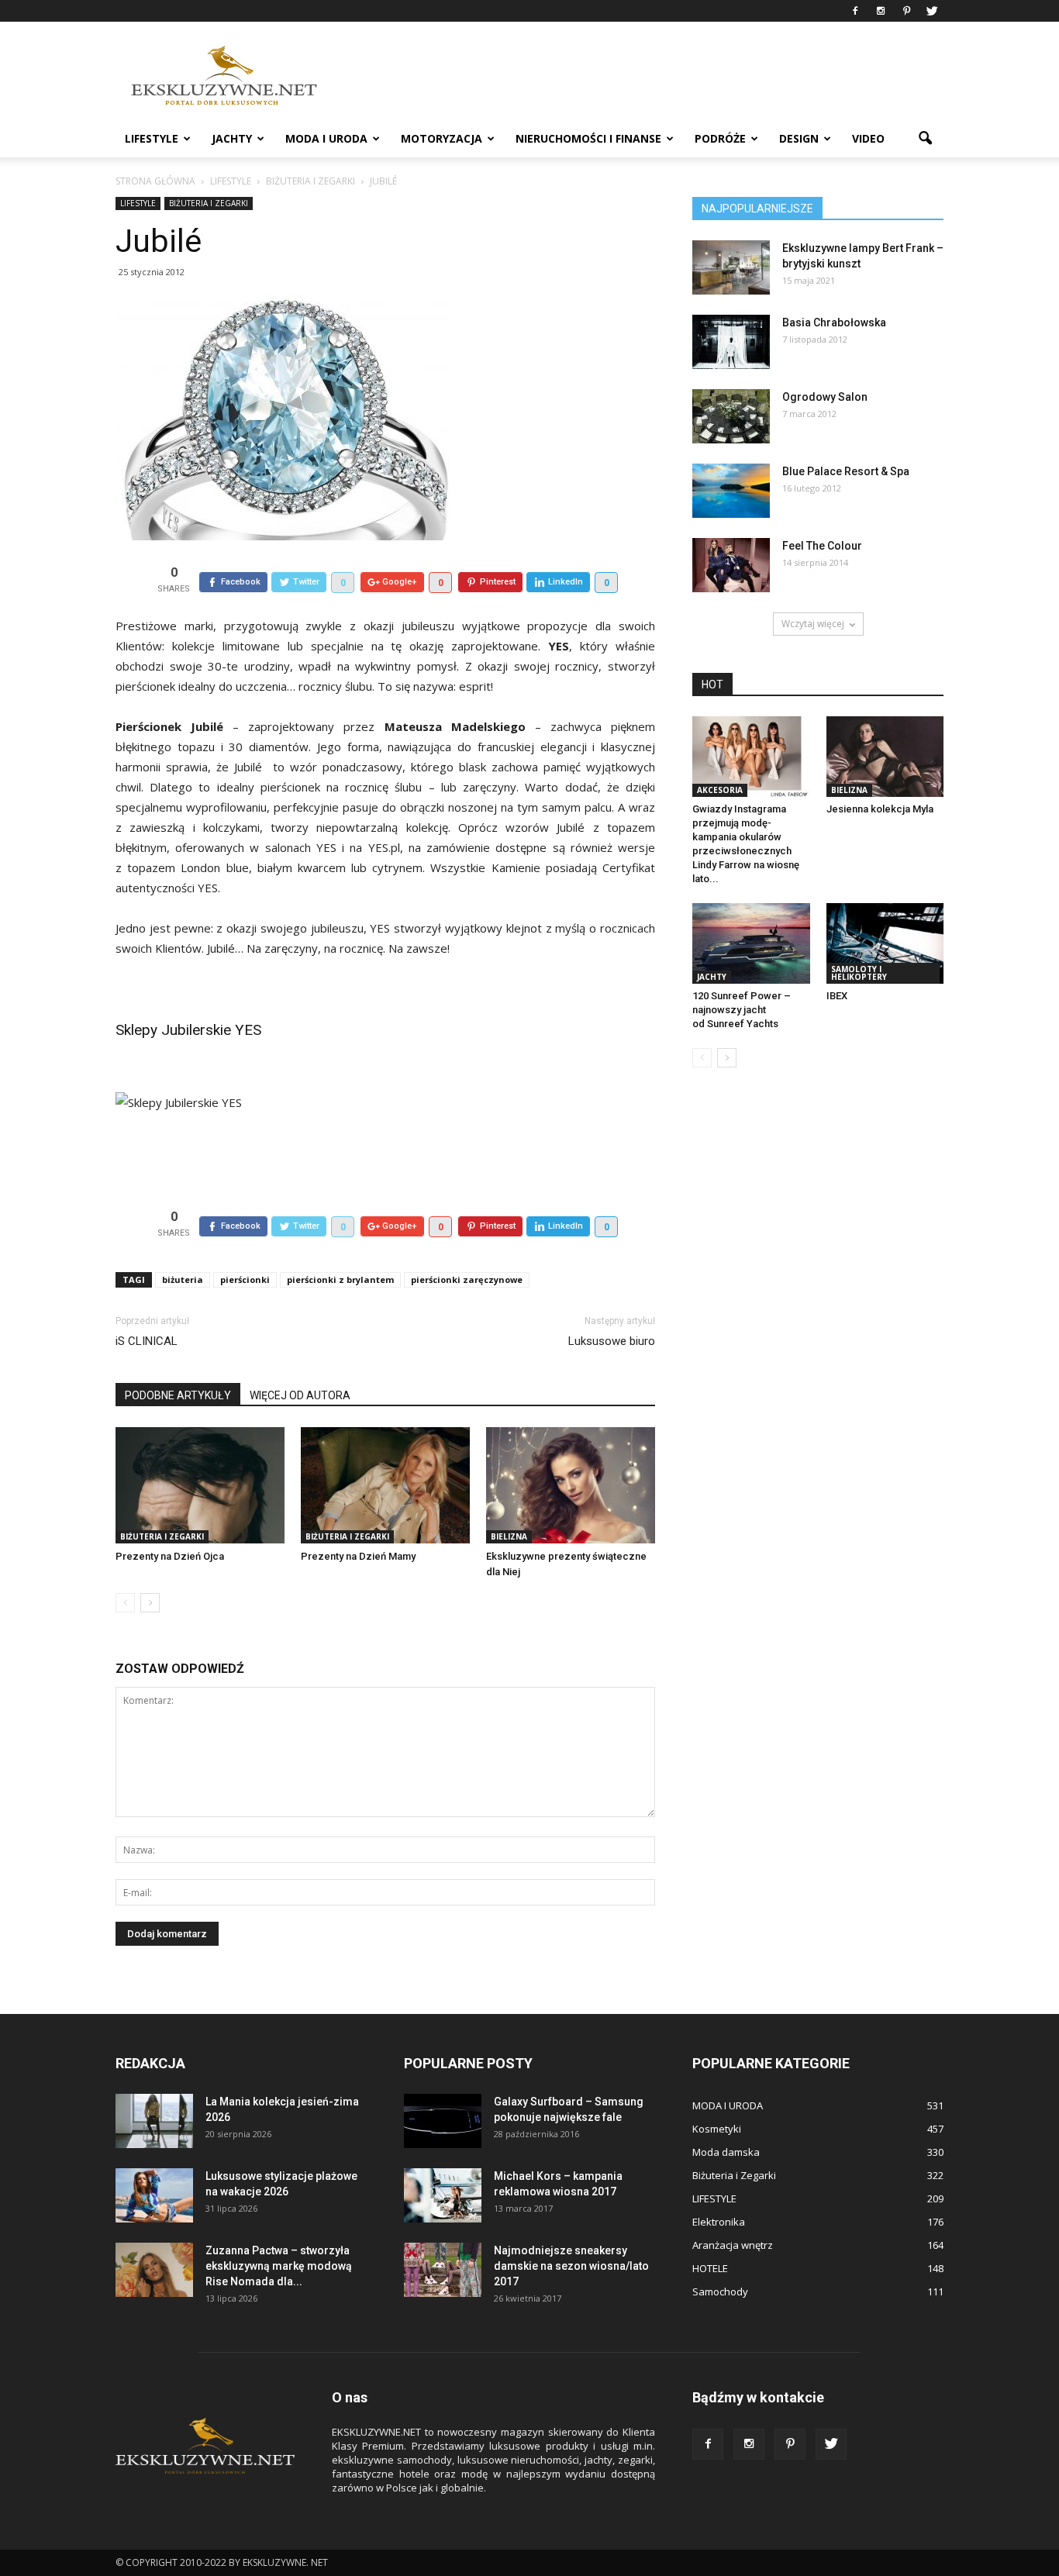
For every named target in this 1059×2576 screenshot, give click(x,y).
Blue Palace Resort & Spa (846, 471)
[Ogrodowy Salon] (731, 416)
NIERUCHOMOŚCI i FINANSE (588, 138)
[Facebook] (855, 11)
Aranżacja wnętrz (733, 2245)
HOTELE (710, 2268)
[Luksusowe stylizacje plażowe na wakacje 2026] (154, 2195)
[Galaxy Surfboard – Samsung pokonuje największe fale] (443, 2121)
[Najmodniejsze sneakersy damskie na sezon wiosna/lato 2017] (443, 2270)
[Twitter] (932, 11)
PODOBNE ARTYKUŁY (178, 1395)
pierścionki (245, 1279)
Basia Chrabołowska (834, 322)
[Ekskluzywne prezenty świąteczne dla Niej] (571, 1485)
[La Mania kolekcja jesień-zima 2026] (154, 2121)
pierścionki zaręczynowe (467, 1279)
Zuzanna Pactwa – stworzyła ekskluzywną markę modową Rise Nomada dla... (279, 2266)
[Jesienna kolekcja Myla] (885, 757)
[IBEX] (885, 943)
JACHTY (232, 138)
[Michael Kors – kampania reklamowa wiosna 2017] (443, 2195)
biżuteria (183, 1279)
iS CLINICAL (147, 1341)
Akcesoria (720, 790)
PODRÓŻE (720, 138)
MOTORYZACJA (442, 138)
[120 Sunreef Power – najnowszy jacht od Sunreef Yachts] (751, 943)
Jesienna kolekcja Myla (880, 809)
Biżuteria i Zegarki (209, 203)
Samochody (720, 2292)
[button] (925, 139)
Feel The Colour (822, 546)
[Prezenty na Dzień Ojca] (200, 1485)
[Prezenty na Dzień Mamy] (385, 1485)
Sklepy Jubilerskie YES (188, 1030)
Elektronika (719, 2222)
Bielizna (509, 1536)
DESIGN (799, 138)
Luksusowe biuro (612, 1341)
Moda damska (726, 2152)
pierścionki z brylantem (340, 1279)
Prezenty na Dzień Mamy (358, 1556)
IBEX (837, 996)
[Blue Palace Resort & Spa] (731, 491)
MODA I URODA (326, 138)
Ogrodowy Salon (825, 397)
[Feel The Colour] (731, 565)
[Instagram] (881, 11)
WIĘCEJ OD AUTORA (300, 1395)
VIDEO (868, 138)
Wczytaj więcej (813, 624)
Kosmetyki (717, 2129)
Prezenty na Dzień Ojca (170, 1556)
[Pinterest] (906, 11)
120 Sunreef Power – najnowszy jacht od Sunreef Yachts (742, 1010)
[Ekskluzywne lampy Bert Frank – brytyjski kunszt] (731, 267)
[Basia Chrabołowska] (731, 342)
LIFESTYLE (152, 138)
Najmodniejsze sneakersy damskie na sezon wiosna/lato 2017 (571, 2266)
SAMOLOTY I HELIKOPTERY (859, 973)
